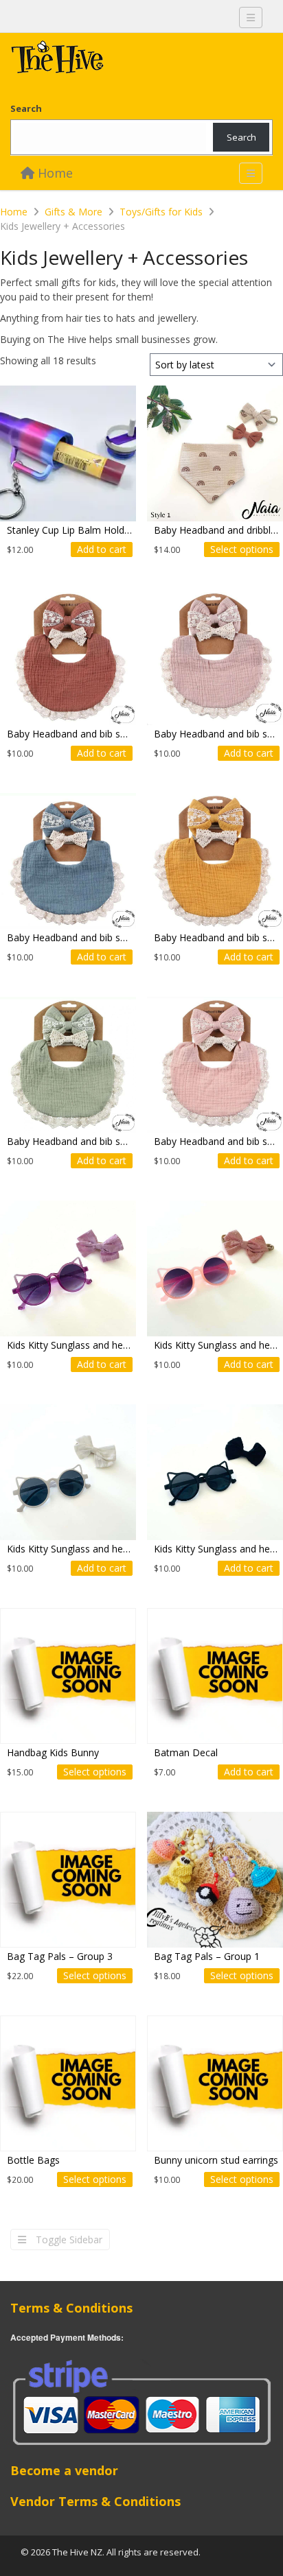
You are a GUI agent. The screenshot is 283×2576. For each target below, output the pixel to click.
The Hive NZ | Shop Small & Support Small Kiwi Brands (113, 60)
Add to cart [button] (102, 549)
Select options (242, 549)
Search (26, 108)
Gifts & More (73, 212)
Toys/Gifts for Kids (161, 212)
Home (54, 173)
